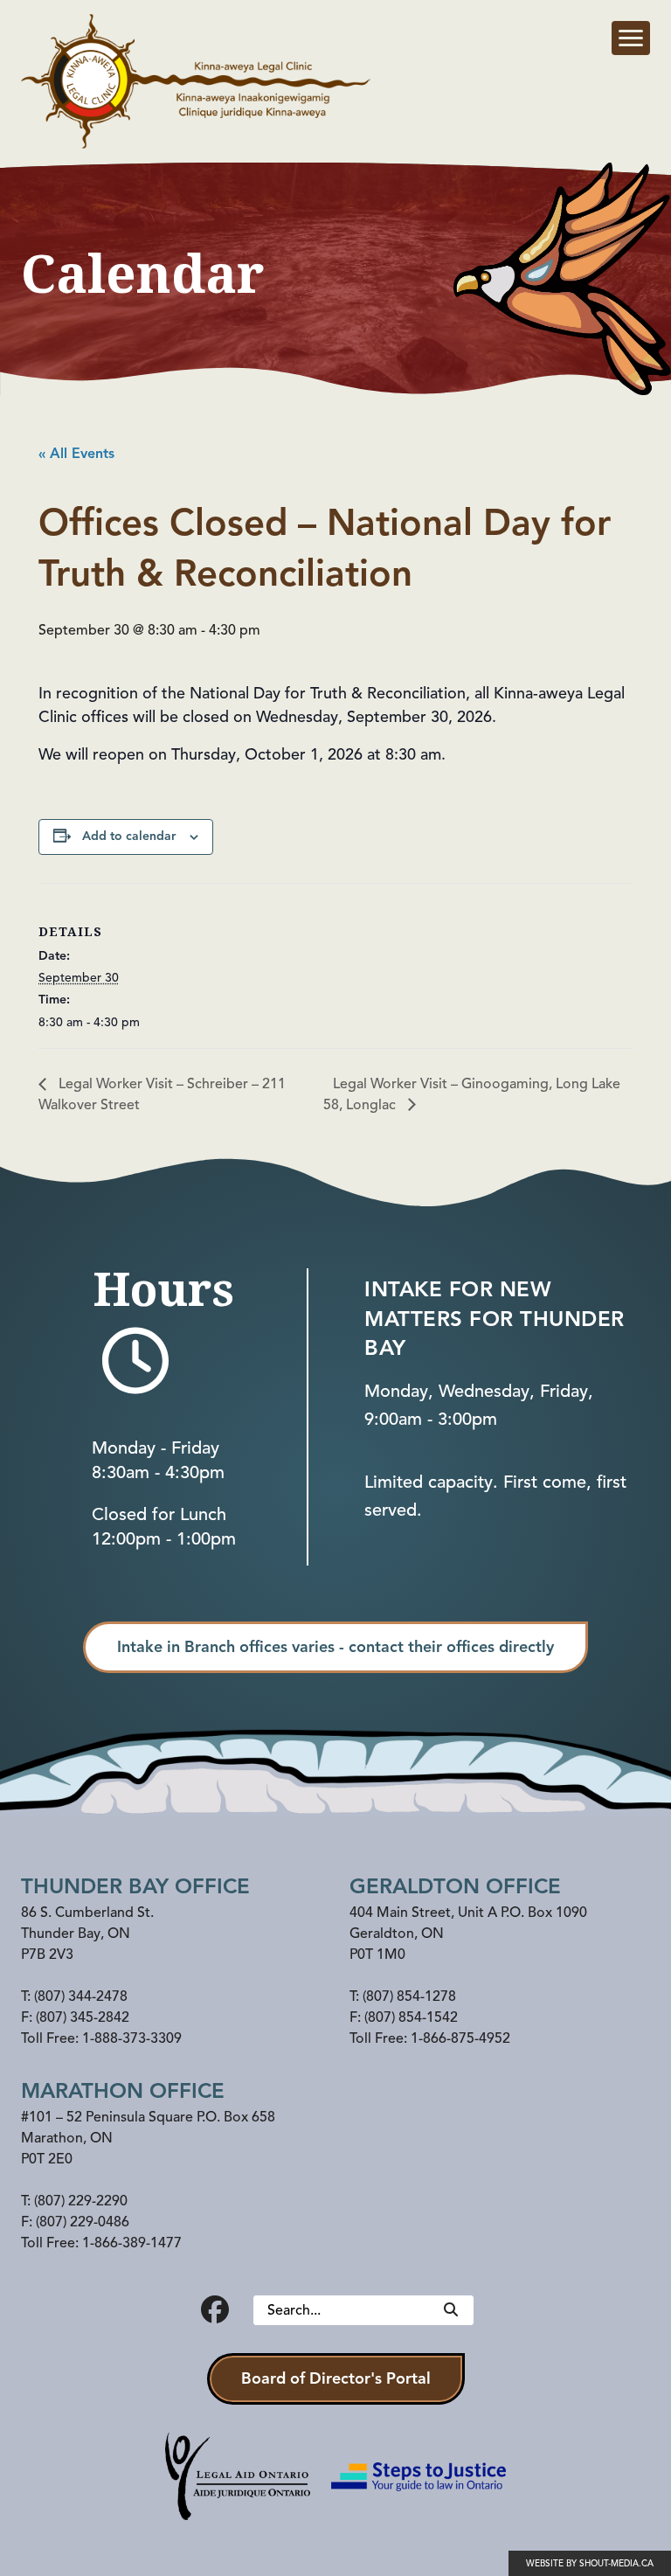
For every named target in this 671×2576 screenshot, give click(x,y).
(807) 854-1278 (409, 1996)
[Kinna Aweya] (196, 81)
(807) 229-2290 (81, 2201)
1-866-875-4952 (460, 2038)
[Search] (451, 2310)
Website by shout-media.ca (590, 2563)
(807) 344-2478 (81, 1996)
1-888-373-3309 (132, 2038)
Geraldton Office (455, 1886)
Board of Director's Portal (336, 2378)
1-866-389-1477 (132, 2243)
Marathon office (123, 2091)
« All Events (76, 454)
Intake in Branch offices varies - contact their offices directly (335, 1647)
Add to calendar (129, 836)
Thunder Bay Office (135, 1886)
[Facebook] (215, 2310)
